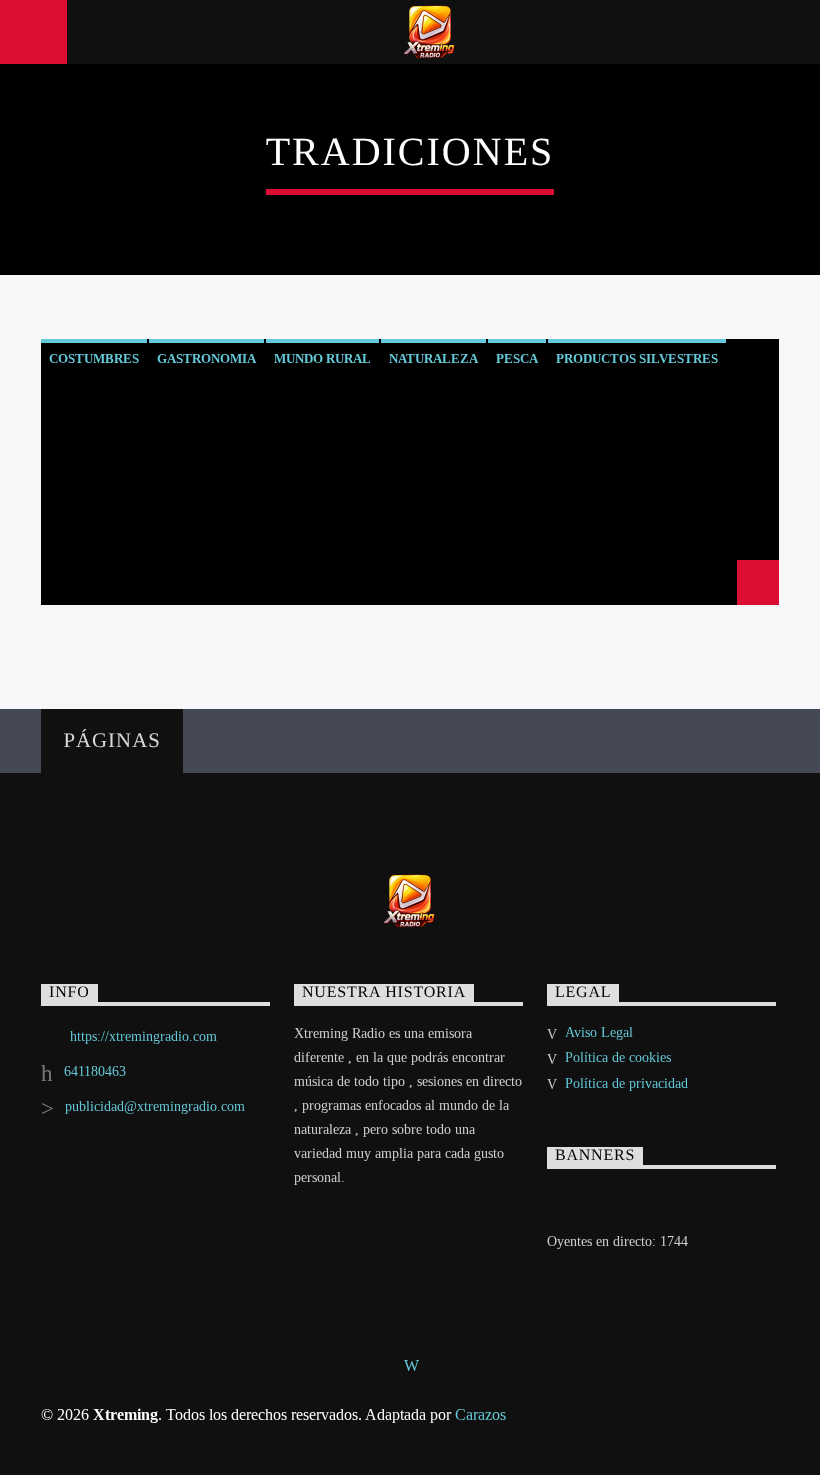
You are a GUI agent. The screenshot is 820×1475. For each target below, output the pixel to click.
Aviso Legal (599, 1032)
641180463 (95, 1071)
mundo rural (322, 358)
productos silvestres (637, 358)
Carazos (480, 1414)
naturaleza (433, 358)
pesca (517, 358)
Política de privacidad (626, 1083)
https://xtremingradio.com (143, 1036)
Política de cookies (618, 1057)
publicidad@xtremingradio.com (155, 1106)
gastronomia (206, 358)
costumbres (94, 358)
